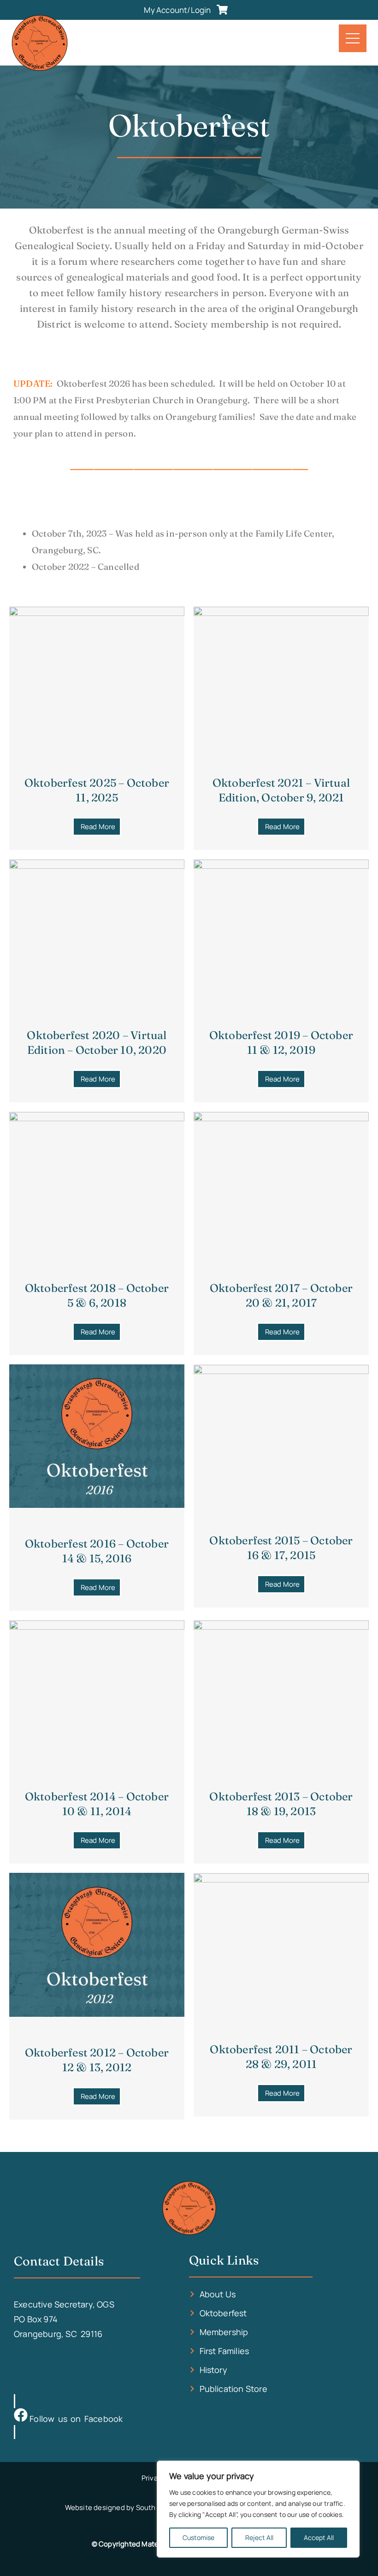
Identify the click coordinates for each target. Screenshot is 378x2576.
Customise (198, 2537)
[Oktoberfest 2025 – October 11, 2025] (97, 613)
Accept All (319, 2537)
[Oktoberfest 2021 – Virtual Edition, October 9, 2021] (281, 613)
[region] (258, 2509)
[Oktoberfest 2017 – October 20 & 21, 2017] (281, 1118)
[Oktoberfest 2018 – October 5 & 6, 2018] (97, 1118)
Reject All (259, 2537)
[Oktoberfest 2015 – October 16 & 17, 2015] (281, 1371)
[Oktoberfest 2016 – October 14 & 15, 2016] (97, 1505)
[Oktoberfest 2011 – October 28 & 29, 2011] (281, 1879)
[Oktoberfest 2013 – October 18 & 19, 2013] (281, 1626)
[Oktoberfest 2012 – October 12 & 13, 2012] (97, 2014)
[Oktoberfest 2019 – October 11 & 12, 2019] (281, 866)
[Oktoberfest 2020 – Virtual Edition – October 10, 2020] (97, 866)
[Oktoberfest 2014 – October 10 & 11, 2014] (97, 1626)
